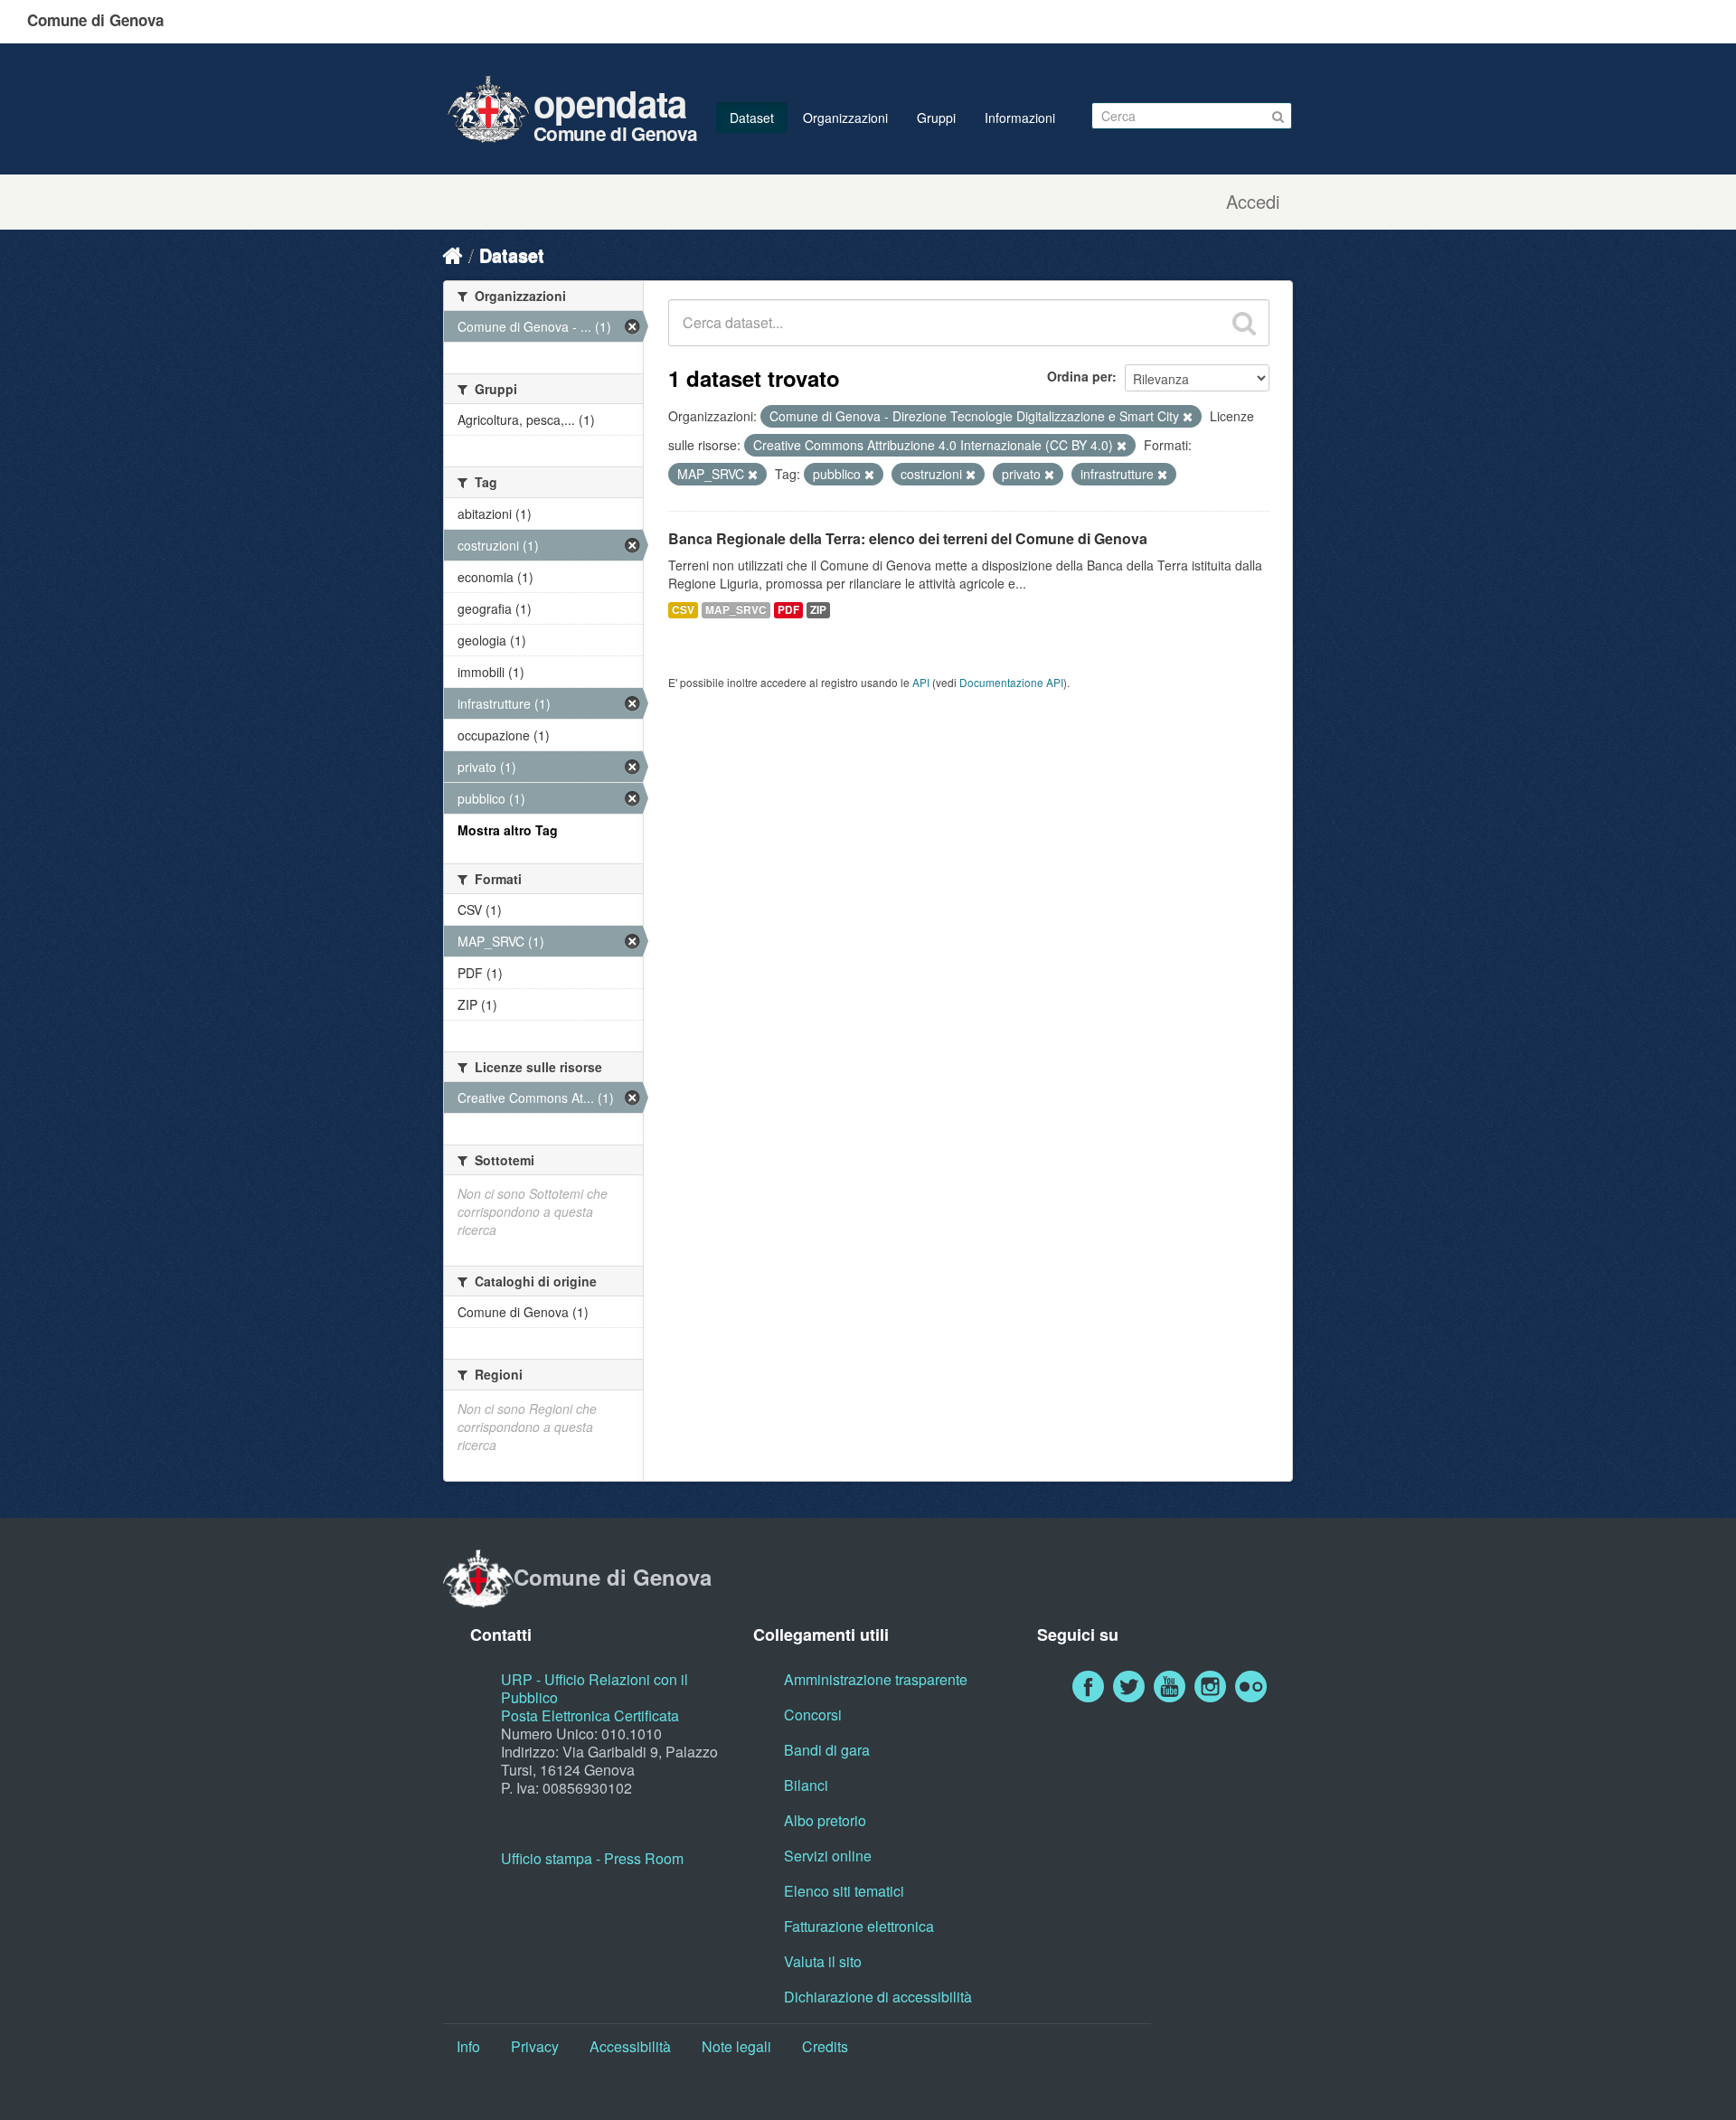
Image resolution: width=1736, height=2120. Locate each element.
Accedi (1253, 202)
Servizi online (828, 1856)
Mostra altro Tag (508, 830)
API (921, 682)
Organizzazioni (845, 118)
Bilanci (806, 1785)
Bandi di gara (827, 1750)
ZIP (818, 610)
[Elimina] (1188, 417)
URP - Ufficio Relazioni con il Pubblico (594, 1688)
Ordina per (1080, 376)
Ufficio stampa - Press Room (592, 1858)
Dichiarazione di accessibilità (878, 1997)
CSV (683, 610)
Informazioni (1020, 118)
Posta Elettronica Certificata (590, 1715)
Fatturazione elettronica (859, 1926)
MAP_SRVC (736, 610)
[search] (1244, 323)
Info (468, 2046)
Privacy (535, 2046)
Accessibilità (630, 2046)
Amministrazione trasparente (876, 1679)
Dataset (752, 118)
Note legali (736, 2046)
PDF (788, 610)
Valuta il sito (823, 1961)
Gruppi (936, 118)
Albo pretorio (825, 1820)
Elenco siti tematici (844, 1891)
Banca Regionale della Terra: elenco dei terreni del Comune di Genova (908, 538)
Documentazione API (1011, 682)
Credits (825, 2046)
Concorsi (813, 1715)
